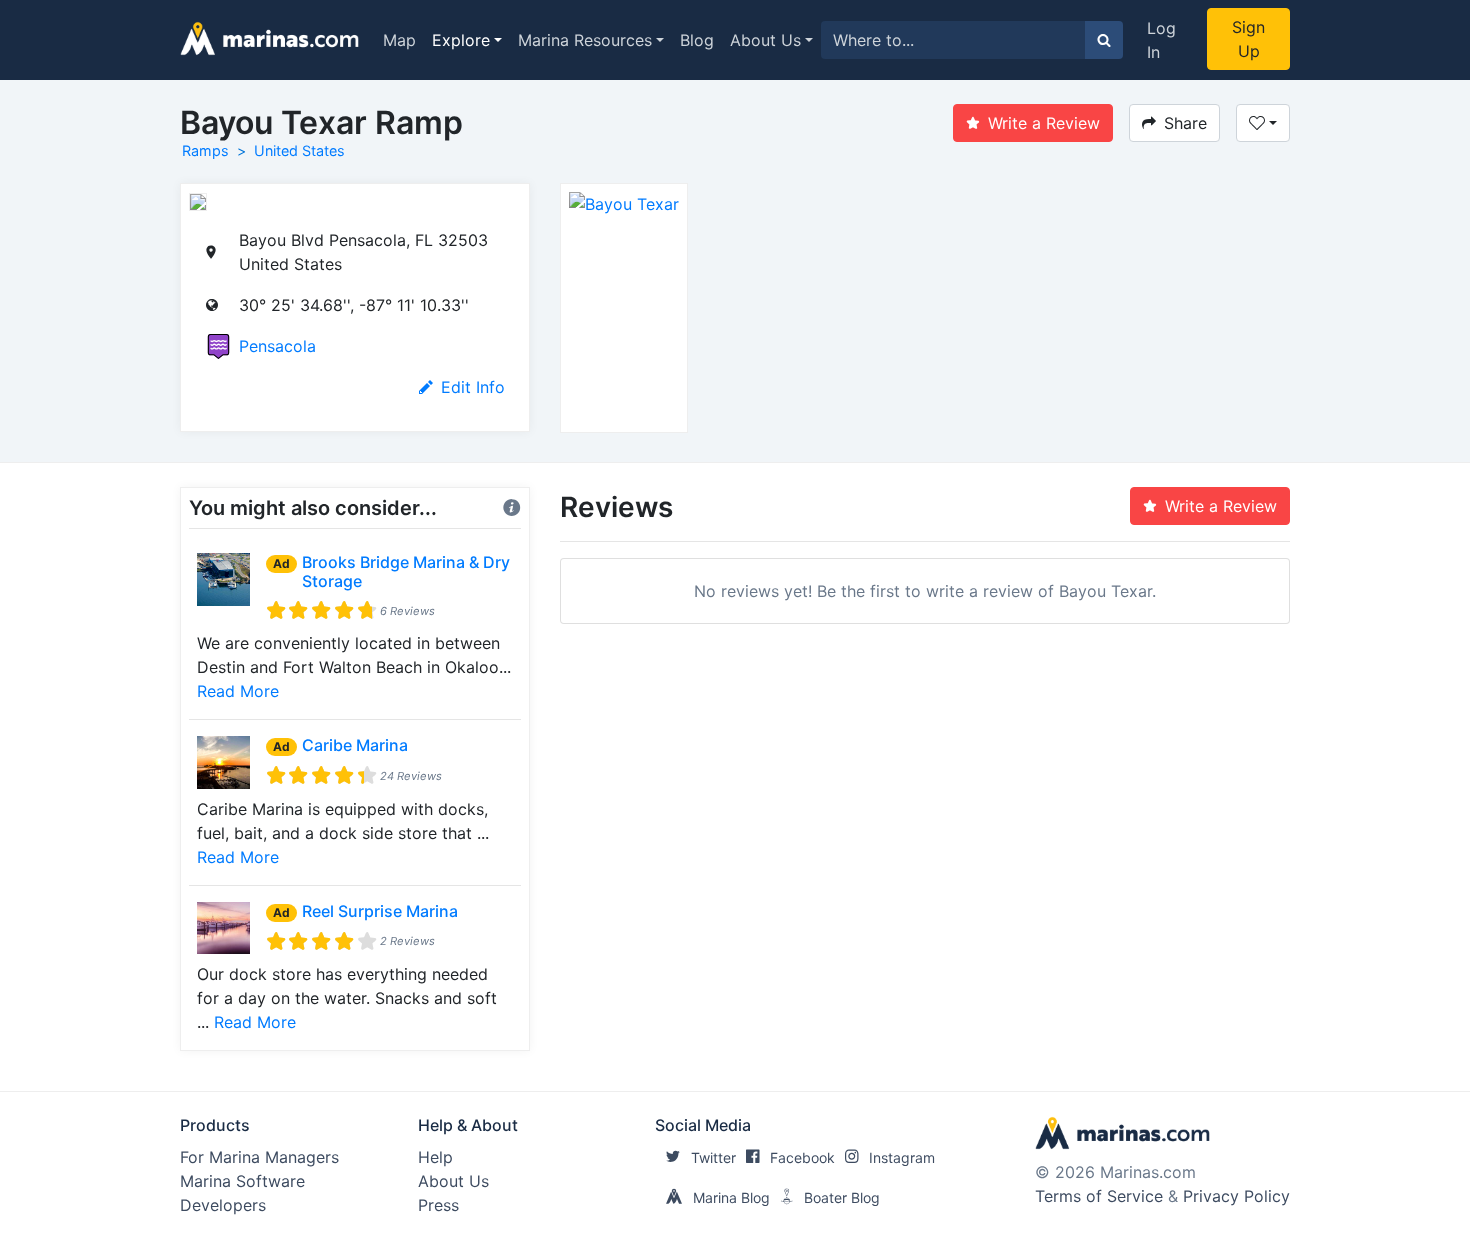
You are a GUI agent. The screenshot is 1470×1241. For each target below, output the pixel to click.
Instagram (902, 1157)
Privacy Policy (1236, 1196)
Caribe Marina (355, 745)
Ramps (205, 150)
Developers (223, 1205)
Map (399, 40)
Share (1185, 123)
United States (299, 150)
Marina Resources (585, 40)
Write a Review (1044, 123)
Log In (1161, 40)
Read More (238, 691)
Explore (461, 40)
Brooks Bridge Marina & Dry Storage (406, 571)
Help (435, 1157)
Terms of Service (1099, 1196)
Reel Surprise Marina (380, 911)
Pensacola (277, 346)
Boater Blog (842, 1197)
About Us (765, 40)
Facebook (802, 1157)
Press (438, 1205)
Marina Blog (731, 1197)
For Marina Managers (259, 1157)
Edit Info (473, 387)
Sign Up (1248, 39)
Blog (697, 40)
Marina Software (242, 1181)
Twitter (713, 1157)
